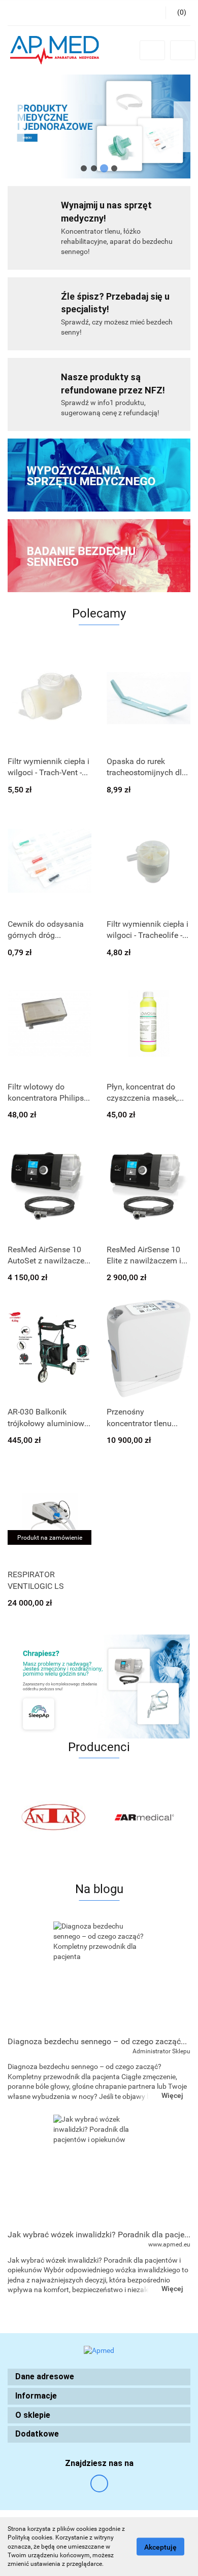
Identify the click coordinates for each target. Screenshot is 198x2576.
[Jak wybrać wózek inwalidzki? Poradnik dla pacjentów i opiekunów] (99, 2169)
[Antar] (53, 1817)
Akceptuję (160, 2547)
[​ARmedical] (145, 1817)
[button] (99, 2377)
